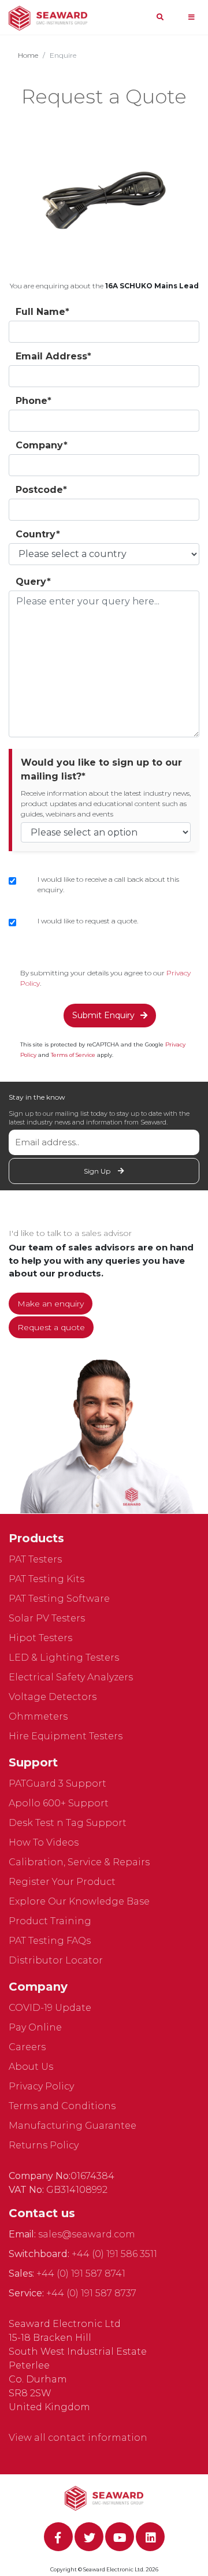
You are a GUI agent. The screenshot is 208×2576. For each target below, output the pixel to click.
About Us (31, 2067)
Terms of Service (73, 1055)
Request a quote (51, 1327)
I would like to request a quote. (88, 921)
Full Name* (42, 312)
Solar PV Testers (47, 1618)
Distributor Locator (56, 1960)
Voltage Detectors (53, 1697)
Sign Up (98, 1171)
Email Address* (53, 356)
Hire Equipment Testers (66, 1736)
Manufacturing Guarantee (73, 2126)
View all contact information (78, 2438)
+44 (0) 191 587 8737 (91, 2293)
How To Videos (44, 1842)
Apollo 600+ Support (59, 1803)
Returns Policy (44, 2145)
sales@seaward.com (87, 2234)
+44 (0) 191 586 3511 (114, 2254)
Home (28, 55)
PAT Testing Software (59, 1599)
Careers (27, 2047)
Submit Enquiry (103, 1015)
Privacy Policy (41, 2086)
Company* (42, 445)
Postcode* (41, 490)
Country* (38, 534)
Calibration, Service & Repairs (79, 1862)
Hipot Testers (40, 1638)
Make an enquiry (51, 1304)
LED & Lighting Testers (64, 1658)
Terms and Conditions (62, 2106)
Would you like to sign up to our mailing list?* (101, 769)
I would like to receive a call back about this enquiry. (108, 884)
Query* (33, 582)
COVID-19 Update (50, 2008)
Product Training (50, 1921)
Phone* (34, 401)
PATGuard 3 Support (57, 1783)
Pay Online (35, 2027)
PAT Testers (35, 1559)
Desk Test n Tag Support (68, 1823)
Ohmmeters (38, 1716)
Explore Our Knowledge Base (79, 1901)
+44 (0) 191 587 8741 (81, 2274)
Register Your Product (62, 1882)
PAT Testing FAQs (50, 1941)
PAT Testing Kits (47, 1579)
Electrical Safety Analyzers (71, 1677)
